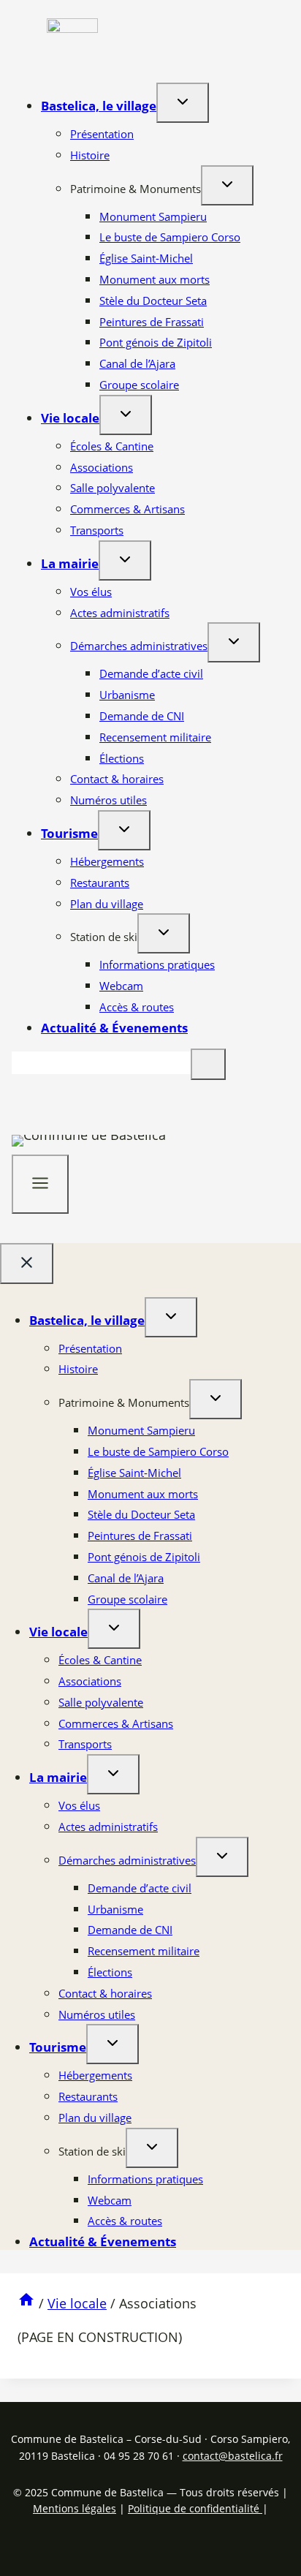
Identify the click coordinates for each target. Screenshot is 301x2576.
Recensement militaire (155, 737)
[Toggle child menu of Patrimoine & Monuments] (227, 185)
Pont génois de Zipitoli (156, 342)
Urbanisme (127, 695)
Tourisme (69, 833)
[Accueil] (26, 2303)
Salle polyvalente (113, 488)
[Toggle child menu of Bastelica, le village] (183, 103)
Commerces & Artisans (127, 509)
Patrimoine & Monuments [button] (136, 189)
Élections (122, 758)
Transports (97, 530)
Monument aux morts (155, 279)
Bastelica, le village (99, 106)
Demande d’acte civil (151, 673)
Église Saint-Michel (146, 258)
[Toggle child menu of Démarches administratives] (234, 642)
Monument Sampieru (153, 216)
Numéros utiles (108, 800)
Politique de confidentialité (195, 2508)
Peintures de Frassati (152, 322)
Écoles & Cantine (112, 446)
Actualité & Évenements (114, 1028)
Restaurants (100, 883)
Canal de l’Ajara (137, 363)
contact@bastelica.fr (233, 2456)
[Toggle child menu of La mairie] (125, 560)
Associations (102, 467)
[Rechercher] (208, 1064)
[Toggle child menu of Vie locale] (126, 415)
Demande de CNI (142, 716)
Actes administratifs (120, 613)
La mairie (70, 563)
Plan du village (107, 904)
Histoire (90, 155)
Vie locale (70, 418)
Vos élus (91, 592)
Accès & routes (137, 1007)
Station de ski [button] (104, 937)
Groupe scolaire (139, 385)
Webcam (121, 986)
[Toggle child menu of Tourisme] (124, 830)
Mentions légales (75, 2508)
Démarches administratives (139, 646)
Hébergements (107, 861)
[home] (72, 28)
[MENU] (40, 1184)
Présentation (102, 134)
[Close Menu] (27, 1264)
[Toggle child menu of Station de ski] (164, 933)
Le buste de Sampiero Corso (170, 237)
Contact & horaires (117, 779)
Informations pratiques (157, 964)
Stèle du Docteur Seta (153, 301)
